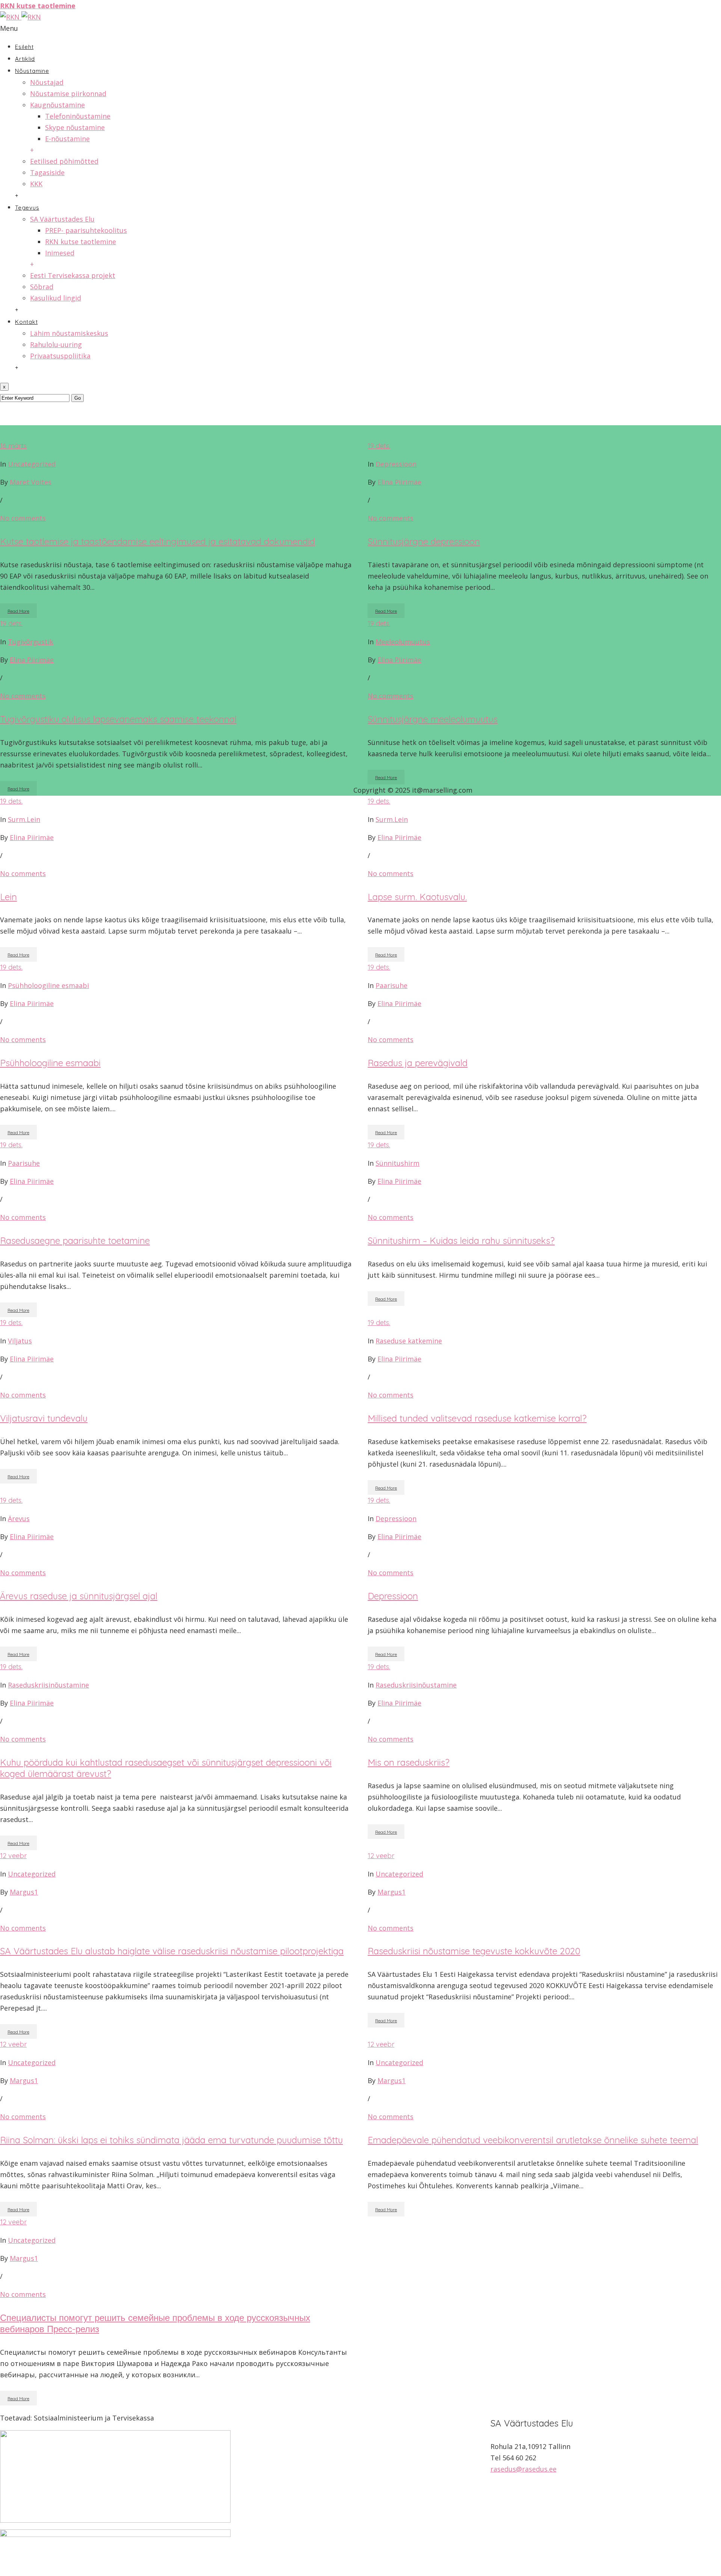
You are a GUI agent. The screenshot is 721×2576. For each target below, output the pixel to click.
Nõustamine (32, 71)
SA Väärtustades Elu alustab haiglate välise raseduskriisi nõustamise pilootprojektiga (172, 1951)
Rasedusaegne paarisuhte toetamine (75, 1240)
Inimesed (60, 253)
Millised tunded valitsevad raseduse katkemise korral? (477, 1418)
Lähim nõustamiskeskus (69, 333)
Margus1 (24, 1892)
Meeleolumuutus (403, 642)
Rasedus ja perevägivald (418, 1063)
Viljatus (20, 1341)
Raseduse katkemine (409, 1341)
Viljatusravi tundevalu (44, 1418)
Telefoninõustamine (78, 116)
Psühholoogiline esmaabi (48, 985)
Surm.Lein (24, 819)
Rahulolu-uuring (56, 344)
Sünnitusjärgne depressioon (424, 541)
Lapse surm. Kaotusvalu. (417, 897)
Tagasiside (47, 172)
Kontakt (26, 322)
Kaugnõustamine (57, 105)
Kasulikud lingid (56, 298)
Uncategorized (32, 464)
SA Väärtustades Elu (62, 219)
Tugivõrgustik (31, 642)
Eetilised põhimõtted (64, 161)
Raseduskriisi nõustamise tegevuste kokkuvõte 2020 (474, 1951)
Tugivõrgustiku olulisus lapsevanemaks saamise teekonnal (118, 719)
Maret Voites (31, 482)
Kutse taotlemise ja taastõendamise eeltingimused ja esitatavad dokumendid (158, 541)
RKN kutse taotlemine (81, 242)
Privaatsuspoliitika (60, 356)
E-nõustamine (67, 139)
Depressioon (396, 464)
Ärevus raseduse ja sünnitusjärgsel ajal (79, 1596)
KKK (36, 184)
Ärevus (19, 1518)
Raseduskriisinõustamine (48, 1685)
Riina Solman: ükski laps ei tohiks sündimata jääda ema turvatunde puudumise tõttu (171, 2140)
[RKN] (20, 17)
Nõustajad (47, 82)
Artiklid (25, 59)
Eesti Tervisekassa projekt (73, 275)
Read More (18, 611)
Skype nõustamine (75, 127)
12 (13, 1856)
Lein (8, 897)
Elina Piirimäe (399, 482)
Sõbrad (42, 287)
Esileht (24, 47)
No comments (23, 518)
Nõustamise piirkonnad (68, 94)
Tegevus (27, 208)
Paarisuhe (391, 985)
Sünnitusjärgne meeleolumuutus (433, 719)
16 (13, 446)
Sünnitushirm (397, 1163)
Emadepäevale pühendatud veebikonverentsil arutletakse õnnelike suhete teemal (533, 2140)
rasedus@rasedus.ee (523, 2469)
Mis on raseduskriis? (409, 1762)
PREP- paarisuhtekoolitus (86, 230)
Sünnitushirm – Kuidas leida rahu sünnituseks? (461, 1240)
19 (379, 446)
